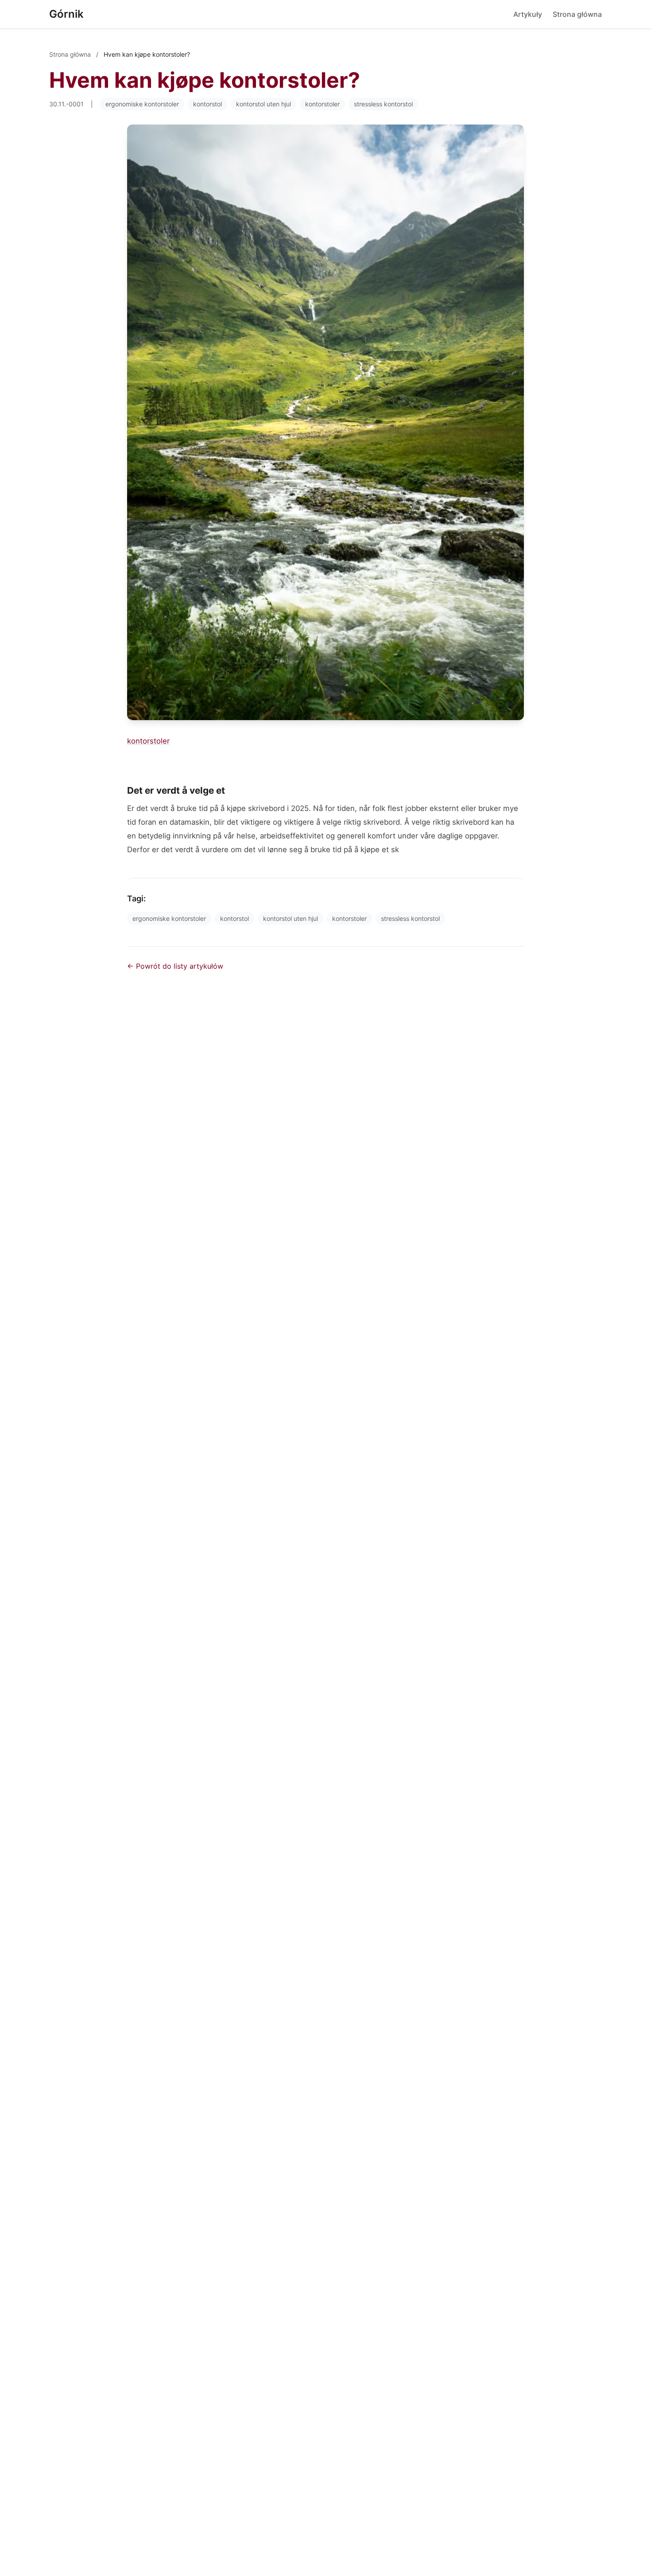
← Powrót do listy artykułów (175, 966)
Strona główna (577, 14)
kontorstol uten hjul (263, 104)
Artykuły (528, 14)
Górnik (66, 14)
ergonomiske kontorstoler (142, 104)
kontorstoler (322, 104)
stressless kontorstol (383, 104)
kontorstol (207, 104)
